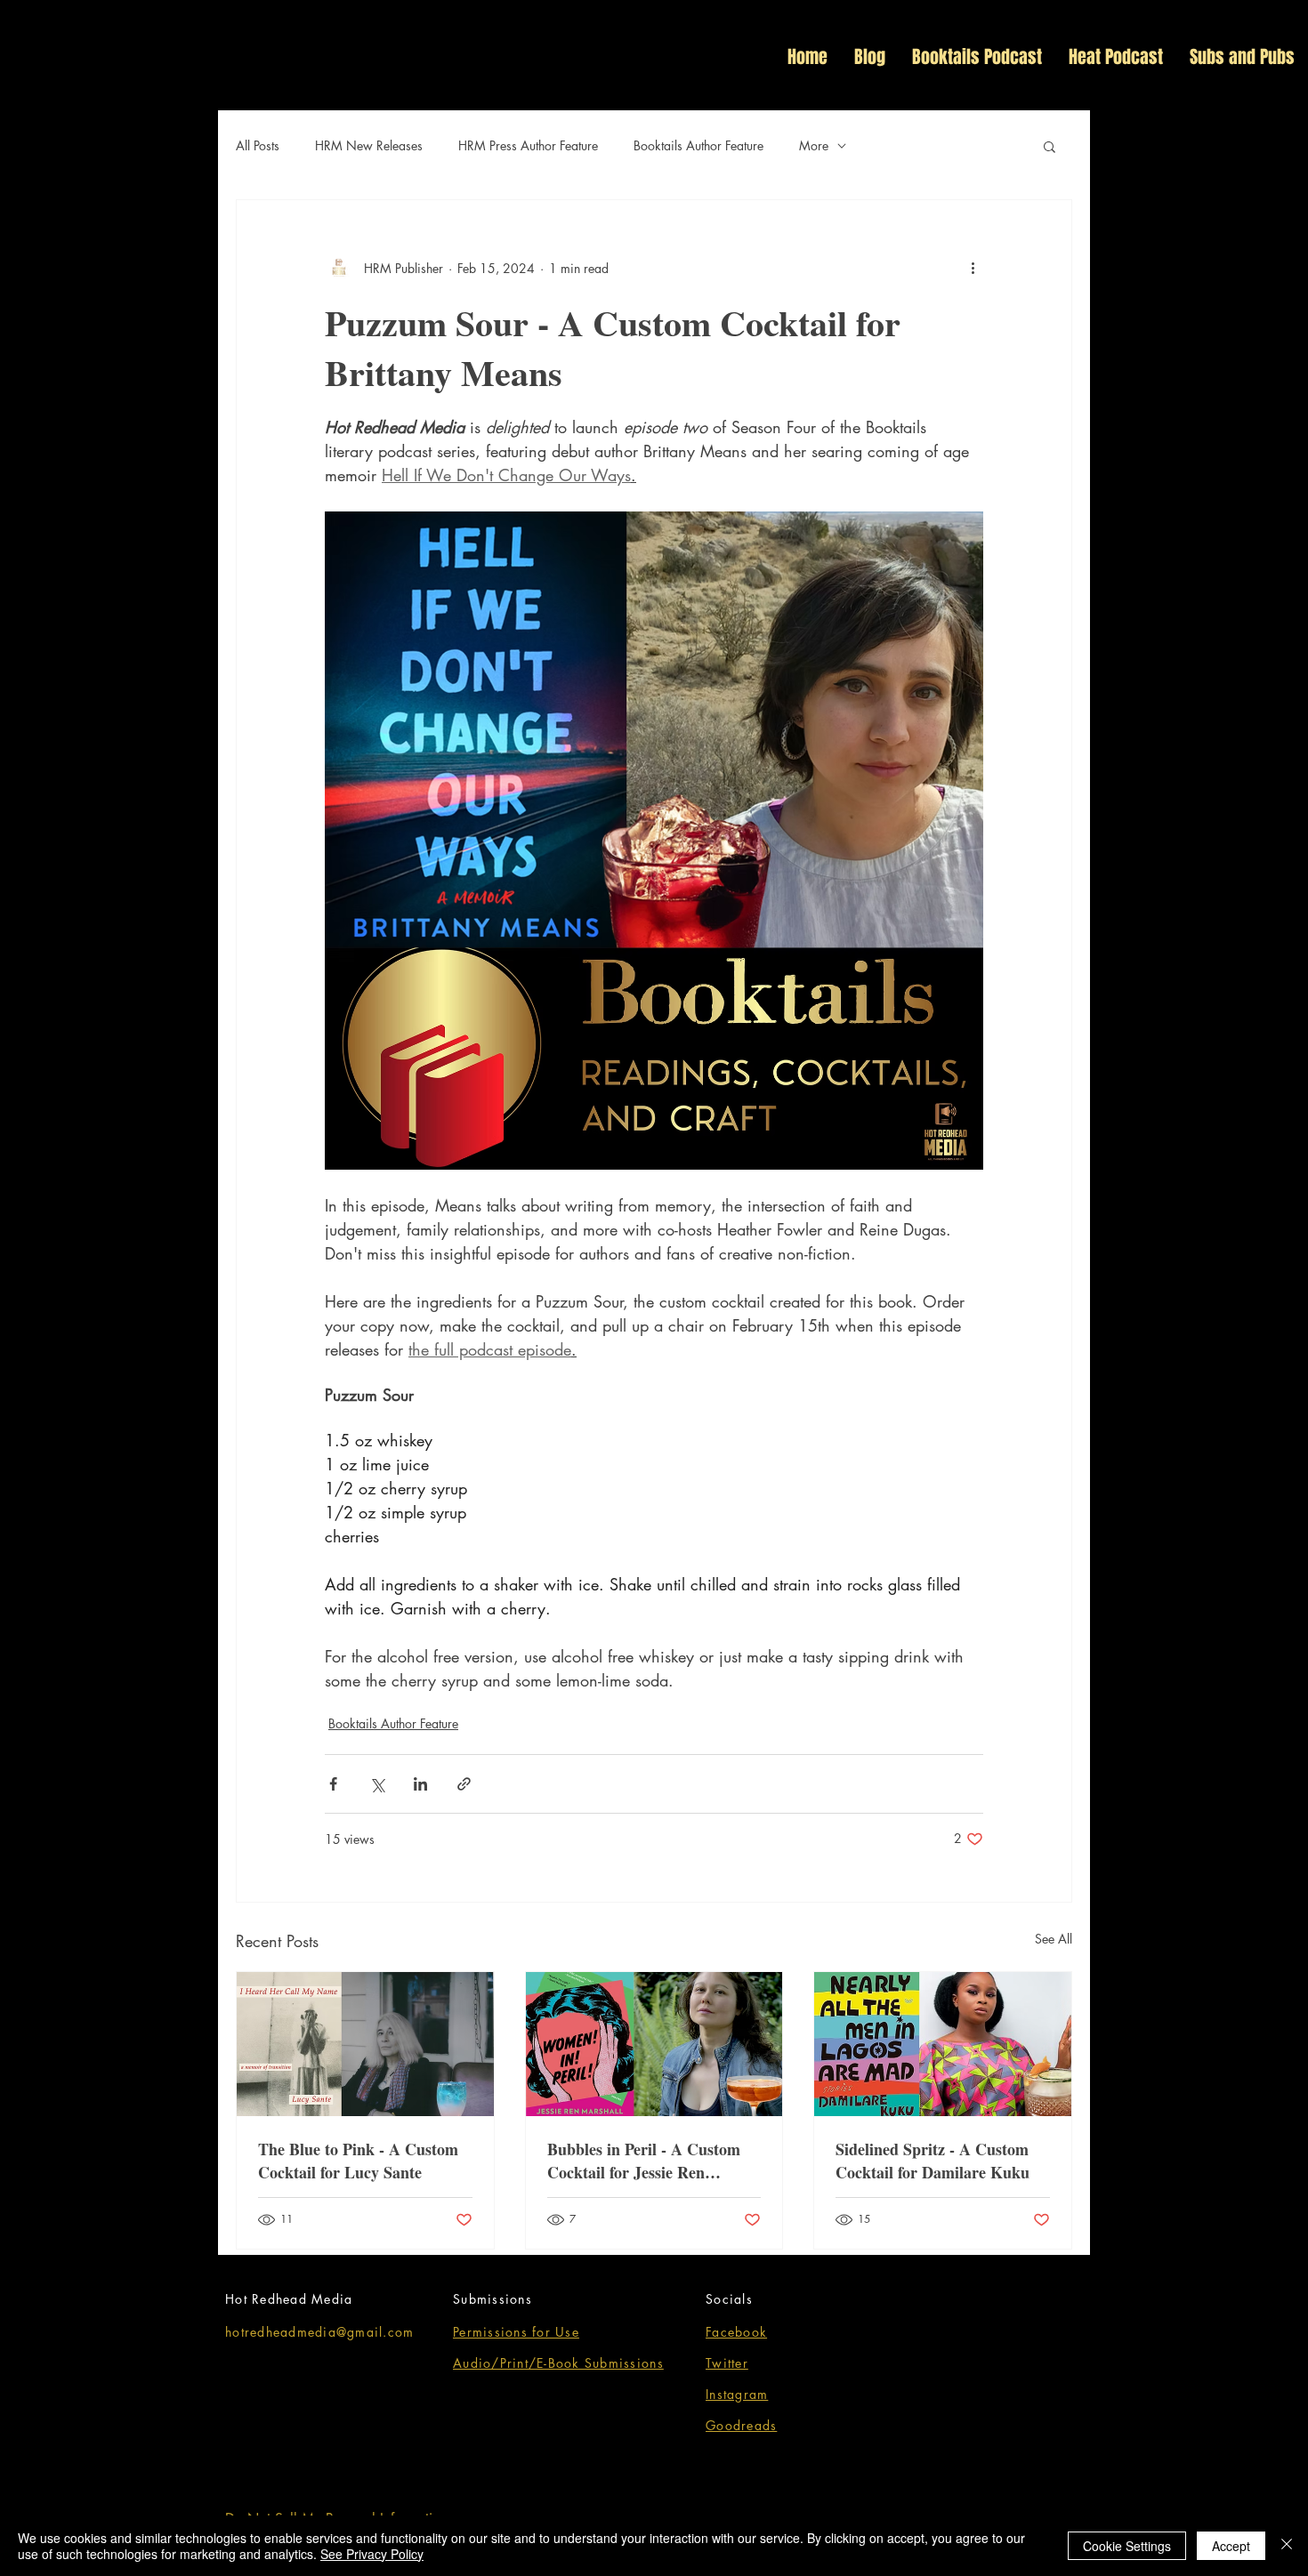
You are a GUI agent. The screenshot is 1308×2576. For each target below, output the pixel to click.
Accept (1231, 2546)
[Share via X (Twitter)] (377, 1784)
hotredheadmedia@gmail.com (320, 2332)
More (814, 145)
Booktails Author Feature (698, 145)
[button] (1292, 101)
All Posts (258, 145)
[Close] (1287, 2546)
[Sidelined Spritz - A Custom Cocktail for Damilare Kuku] (943, 2044)
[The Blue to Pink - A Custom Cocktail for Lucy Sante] (365, 2044)
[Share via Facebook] (333, 1784)
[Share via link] (464, 1784)
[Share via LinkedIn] (420, 1784)
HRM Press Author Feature (528, 145)
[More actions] (973, 268)
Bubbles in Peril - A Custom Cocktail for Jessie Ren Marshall (644, 2161)
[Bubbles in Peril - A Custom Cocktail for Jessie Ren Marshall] (654, 2044)
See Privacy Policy (372, 2554)
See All (1054, 1939)
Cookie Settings (1127, 2546)
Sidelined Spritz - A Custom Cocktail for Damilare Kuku (933, 2161)
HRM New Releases (369, 145)
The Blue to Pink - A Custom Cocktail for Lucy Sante (358, 2161)
